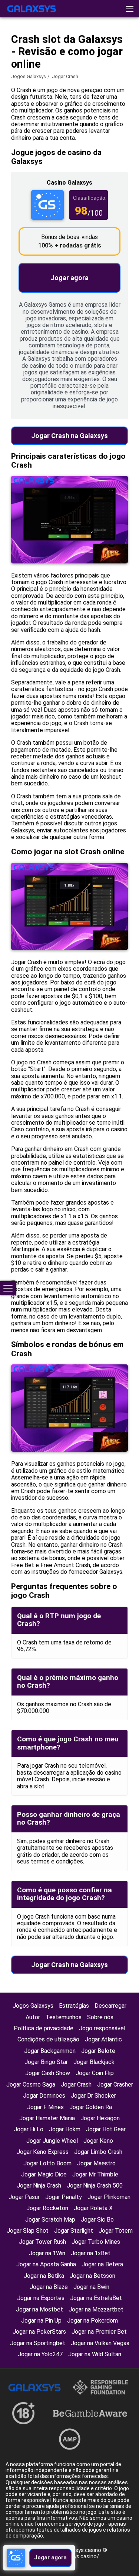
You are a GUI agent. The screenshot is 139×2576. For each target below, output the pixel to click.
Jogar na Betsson (92, 2276)
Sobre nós (100, 2017)
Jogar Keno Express (43, 2152)
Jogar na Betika (44, 2276)
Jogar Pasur (24, 2197)
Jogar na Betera (102, 2264)
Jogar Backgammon (50, 2051)
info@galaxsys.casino (75, 2550)
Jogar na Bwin (91, 2287)
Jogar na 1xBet (91, 2253)
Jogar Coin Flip (95, 2073)
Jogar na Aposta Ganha (46, 2264)
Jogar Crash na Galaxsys (69, 436)
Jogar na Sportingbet (38, 2343)
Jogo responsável (102, 2028)
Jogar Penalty (64, 2197)
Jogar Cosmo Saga (31, 2085)
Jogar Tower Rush (42, 2242)
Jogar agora (69, 278)
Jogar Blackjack (94, 2062)
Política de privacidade (44, 2028)
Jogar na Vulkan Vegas (100, 2343)
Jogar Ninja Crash (39, 2186)
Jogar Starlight (74, 2231)
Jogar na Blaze (49, 2287)
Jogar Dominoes (44, 2096)
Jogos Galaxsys (29, 76)
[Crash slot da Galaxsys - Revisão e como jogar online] (32, 9)
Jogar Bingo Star (46, 2062)
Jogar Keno (98, 2141)
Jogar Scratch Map (50, 2220)
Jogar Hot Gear (106, 2129)
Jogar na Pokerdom (92, 2321)
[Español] (71, 64)
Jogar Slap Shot (28, 2231)
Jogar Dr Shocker (93, 2096)
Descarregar (110, 2006)
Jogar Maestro (96, 2163)
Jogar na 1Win (47, 2253)
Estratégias (74, 2006)
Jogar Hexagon (100, 2118)
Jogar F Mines (45, 2107)
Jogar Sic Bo (97, 2220)
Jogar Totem (116, 2231)
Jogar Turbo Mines (96, 2242)
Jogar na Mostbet (39, 2309)
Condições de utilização (48, 2039)
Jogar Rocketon (47, 2208)
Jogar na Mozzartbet (96, 2309)
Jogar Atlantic (103, 2039)
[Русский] (52, 64)
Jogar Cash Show (48, 2073)
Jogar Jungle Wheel (52, 2141)
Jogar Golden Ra (91, 2107)
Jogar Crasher (115, 2085)
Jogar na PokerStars (39, 2332)
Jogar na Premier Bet (99, 2332)
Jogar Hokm (65, 2129)
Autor (33, 2017)
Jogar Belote (98, 2051)
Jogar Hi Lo (29, 2129)
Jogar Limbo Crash (98, 2152)
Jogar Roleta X (93, 2208)
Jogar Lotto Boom (47, 2163)
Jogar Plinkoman (109, 2197)
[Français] (32, 64)
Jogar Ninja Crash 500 (95, 2186)
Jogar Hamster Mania (47, 2118)
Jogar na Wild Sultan (95, 2354)
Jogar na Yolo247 (40, 2354)
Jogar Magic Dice (44, 2174)
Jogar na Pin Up (41, 2321)
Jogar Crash (76, 2085)
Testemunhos (64, 2017)
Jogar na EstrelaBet (96, 2298)
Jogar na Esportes (41, 2298)
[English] (13, 64)
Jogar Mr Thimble (95, 2174)
